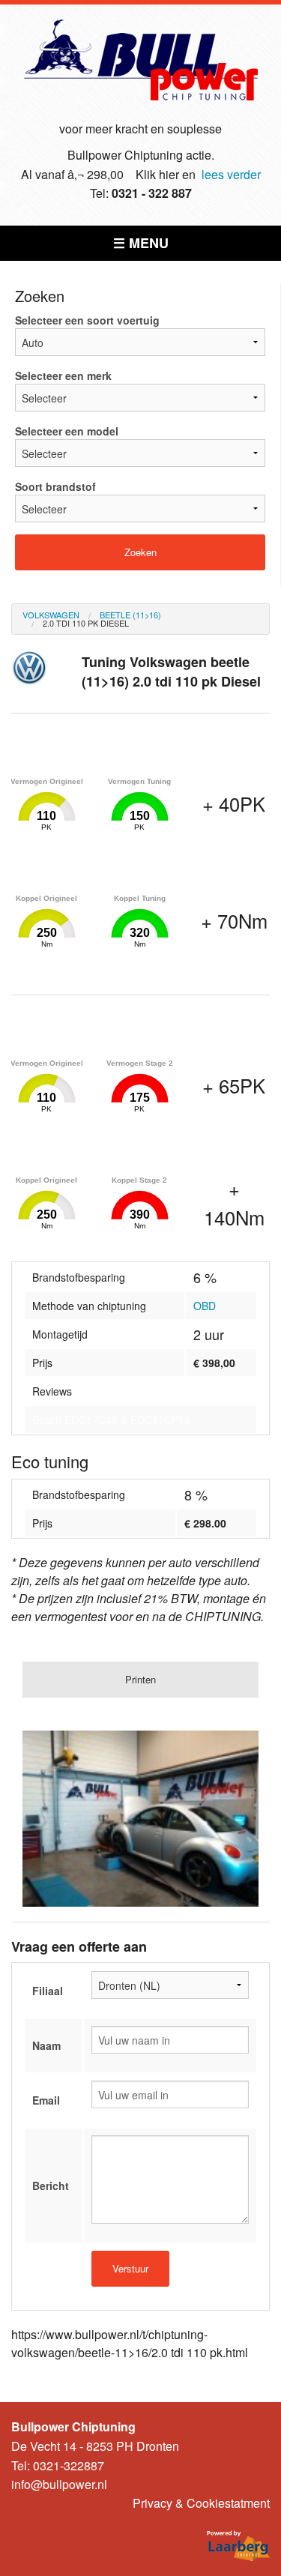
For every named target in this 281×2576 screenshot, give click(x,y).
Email (46, 2100)
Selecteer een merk (63, 375)
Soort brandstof (55, 486)
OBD (205, 1306)
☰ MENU (141, 243)
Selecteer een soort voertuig (87, 320)
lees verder (231, 174)
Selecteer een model (67, 431)
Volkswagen (51, 615)
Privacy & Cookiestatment (201, 2503)
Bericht (51, 2186)
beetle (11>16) (130, 615)
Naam (46, 2045)
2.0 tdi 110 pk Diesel (86, 623)
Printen (140, 1679)
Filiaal (48, 1991)
